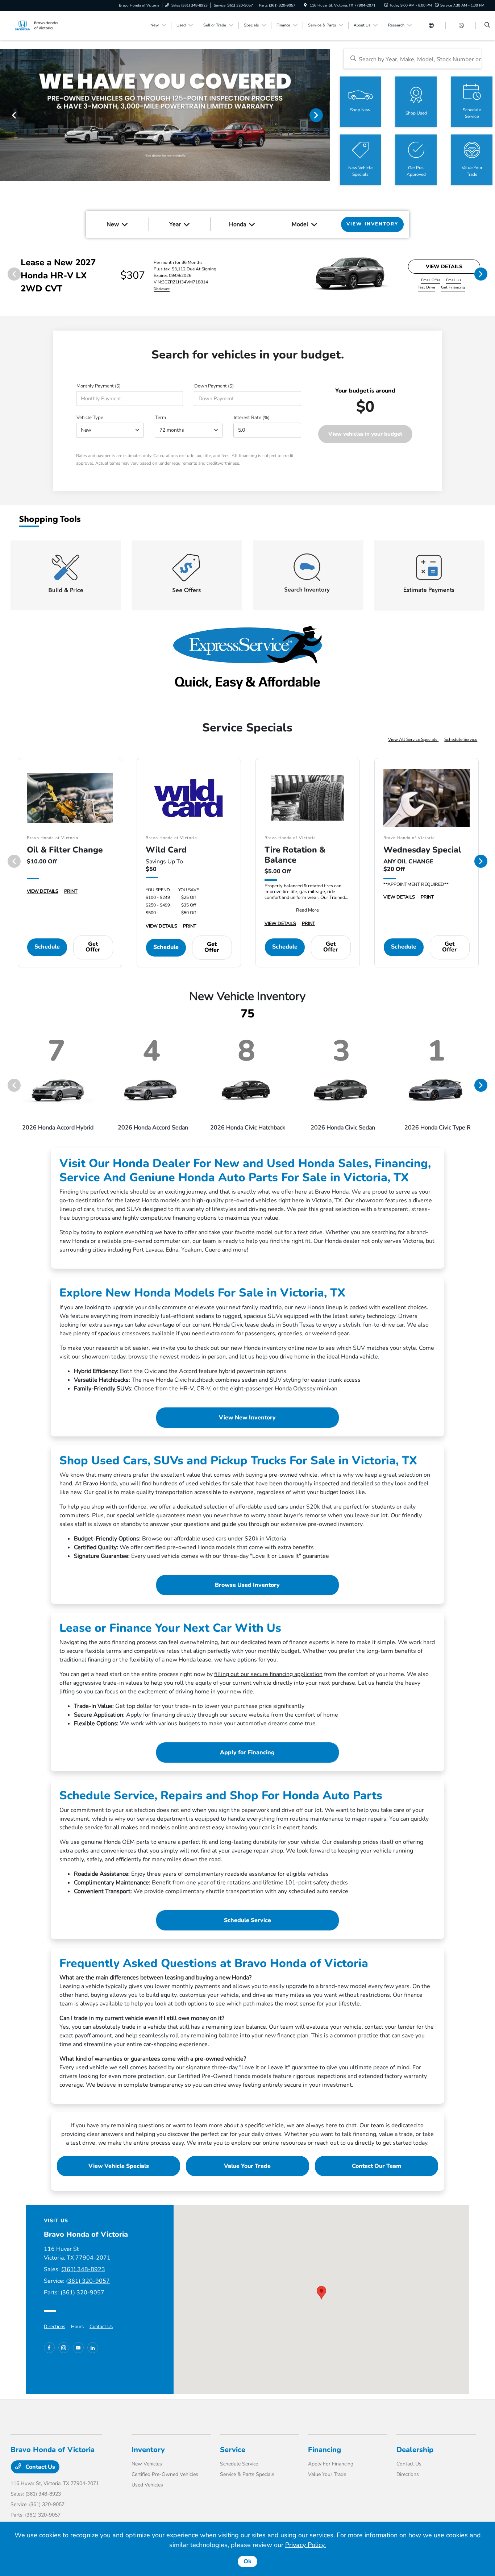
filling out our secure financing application (268, 1674)
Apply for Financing (247, 1752)
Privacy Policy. (305, 2545)
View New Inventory (247, 1418)
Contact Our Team (377, 2166)
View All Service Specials (413, 739)
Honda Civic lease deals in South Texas (264, 1325)
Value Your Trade (247, 2166)
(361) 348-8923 (83, 2269)
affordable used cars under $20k (278, 1507)
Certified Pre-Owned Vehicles (165, 2474)
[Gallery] (165, 115)
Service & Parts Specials (247, 2474)
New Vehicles (147, 2464)
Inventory (148, 2450)
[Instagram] (64, 2348)
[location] (305, 5)
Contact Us (101, 2327)
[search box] (413, 59)
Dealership (415, 2450)
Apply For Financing (331, 2464)
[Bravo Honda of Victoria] (43, 25)
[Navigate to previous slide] (5, 115)
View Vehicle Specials (119, 2166)
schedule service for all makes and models (115, 1828)
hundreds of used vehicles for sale (197, 1484)
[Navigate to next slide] (325, 115)
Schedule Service (461, 739)
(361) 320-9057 (88, 2281)
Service (233, 2450)
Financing (325, 2450)
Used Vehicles (147, 2485)
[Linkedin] (93, 2348)
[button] (321, 2293)
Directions (55, 2327)
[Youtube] (78, 2348)
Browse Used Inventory (247, 1585)
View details (444, 267)
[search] (487, 25)
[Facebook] (49, 2348)
